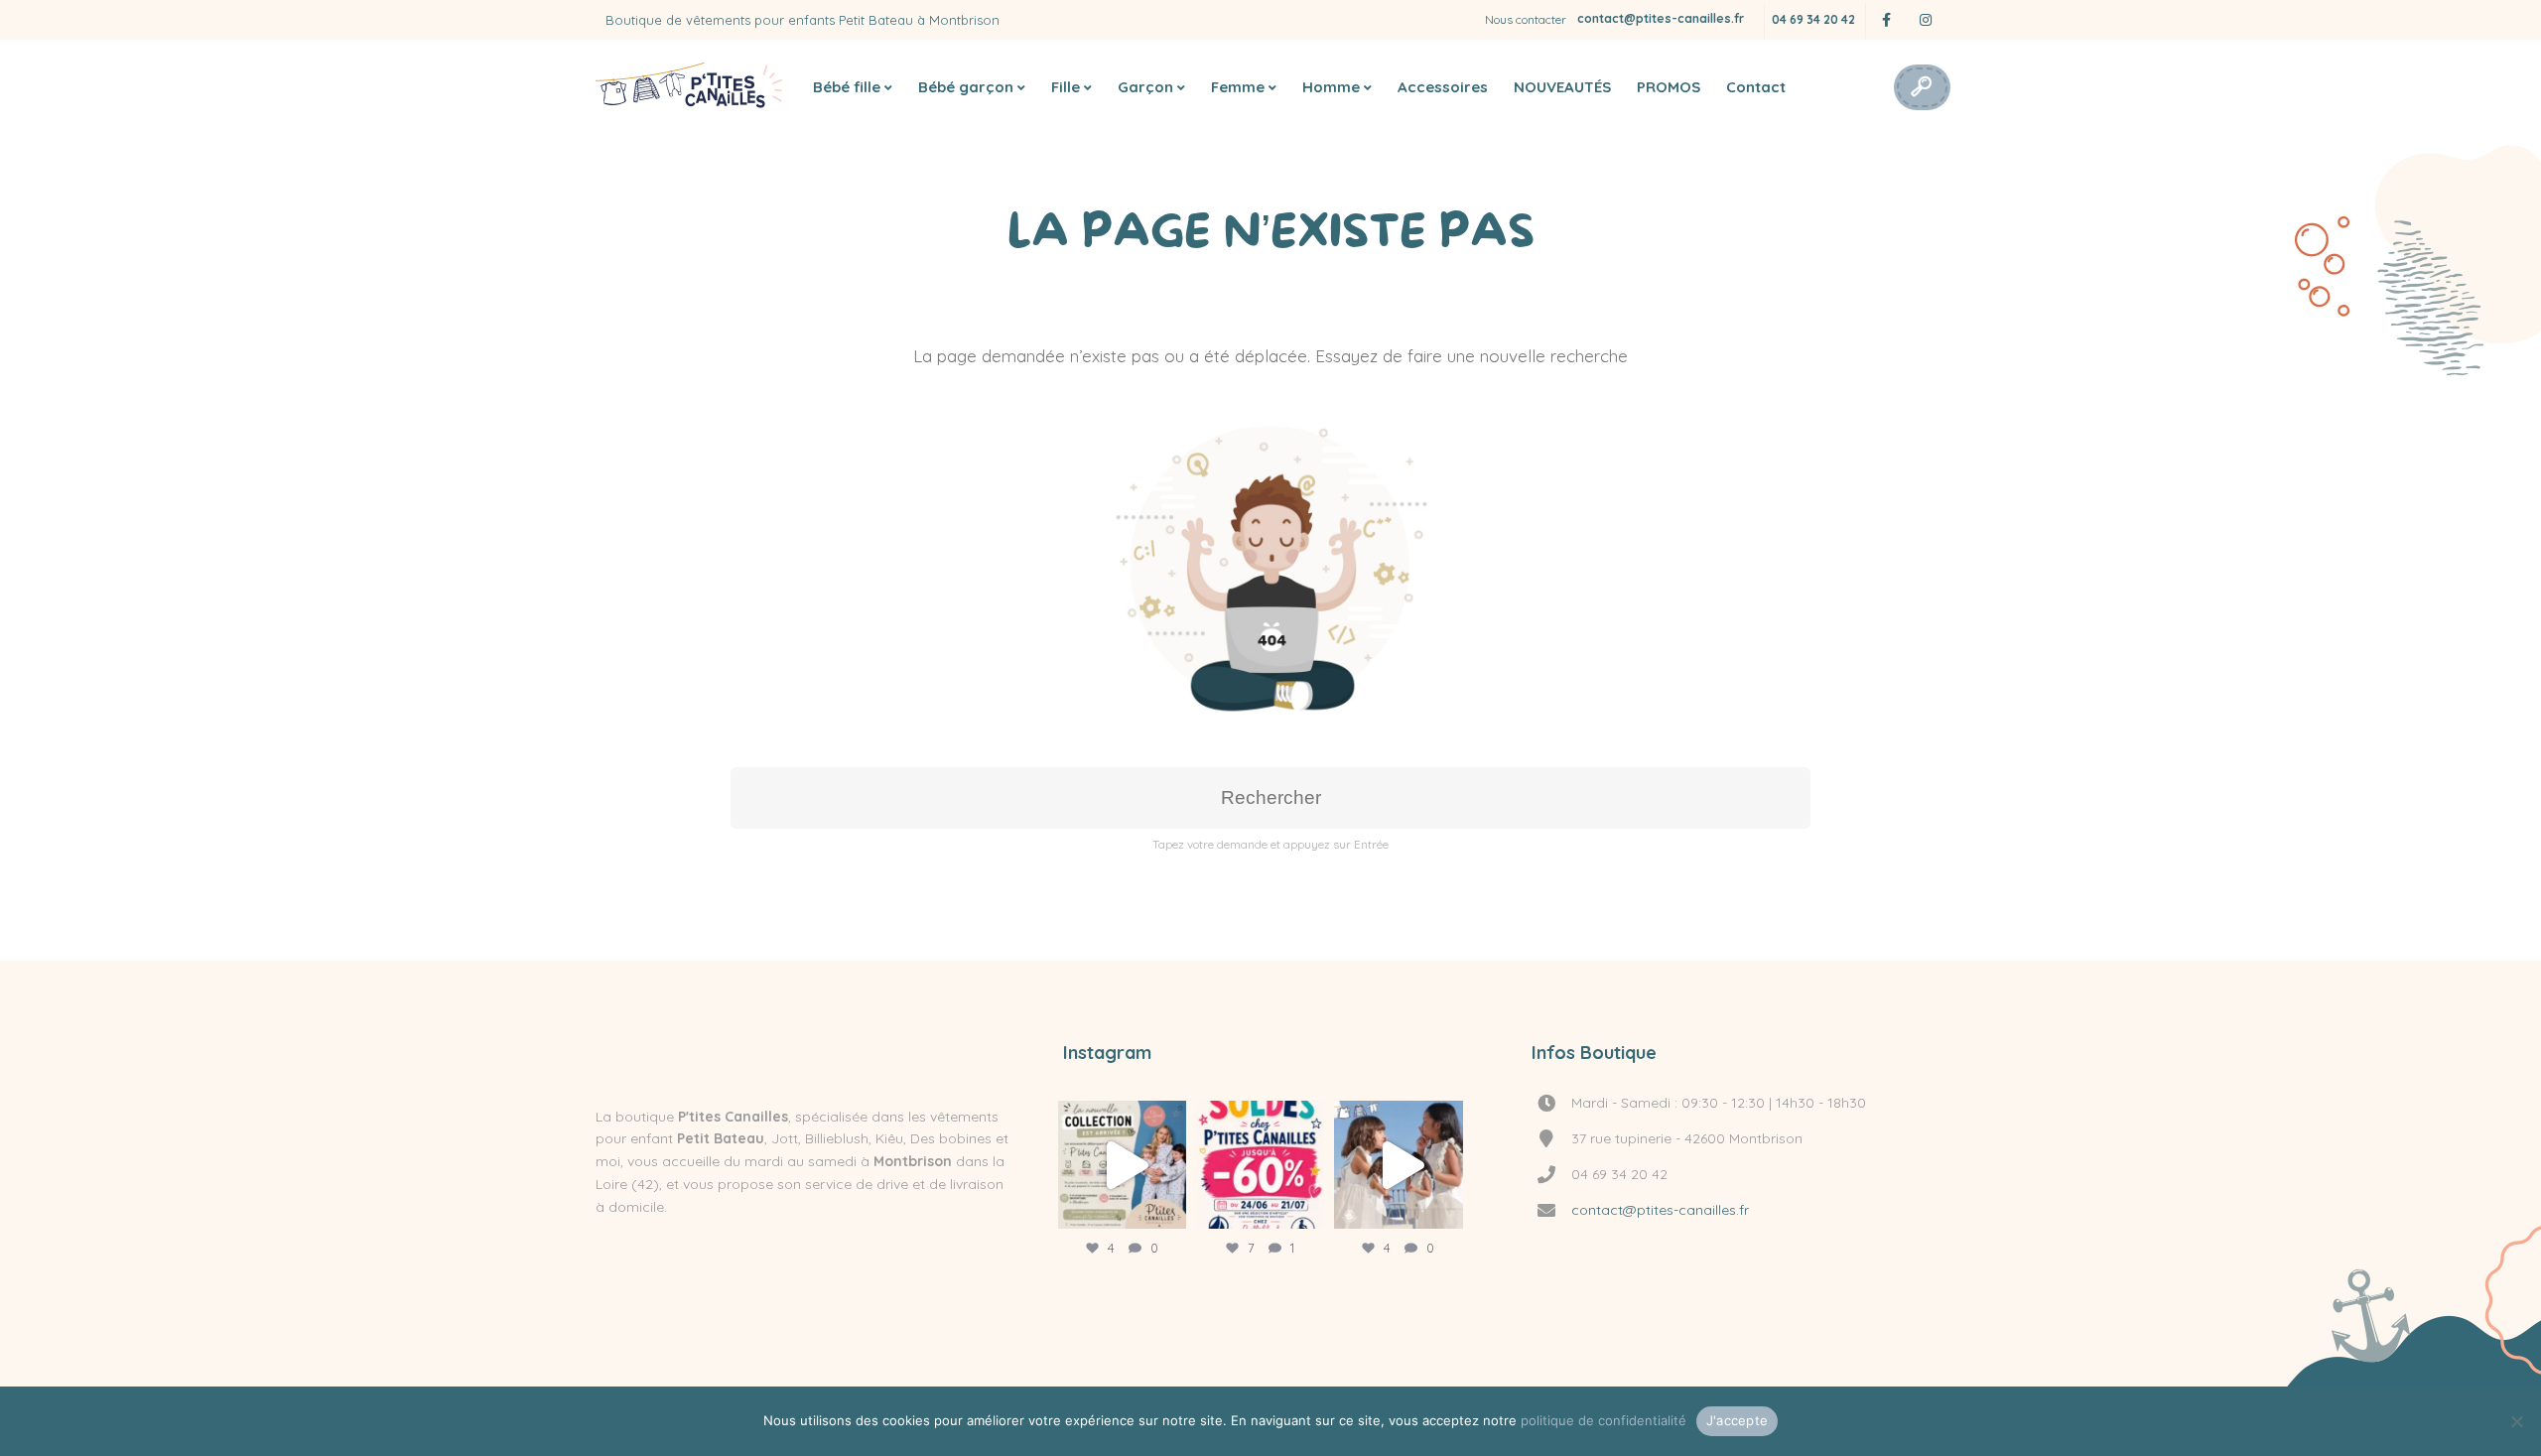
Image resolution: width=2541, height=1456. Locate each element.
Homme (1331, 87)
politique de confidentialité (1604, 1420)
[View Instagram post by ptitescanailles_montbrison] (1166, 1204)
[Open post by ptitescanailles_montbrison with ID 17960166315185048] (1122, 1165)
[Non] (2516, 1421)
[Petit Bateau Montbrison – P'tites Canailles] (690, 87)
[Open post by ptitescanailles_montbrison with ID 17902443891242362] (1398, 1165)
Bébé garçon (966, 87)
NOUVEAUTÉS (1562, 87)
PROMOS (1669, 87)
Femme (1238, 87)
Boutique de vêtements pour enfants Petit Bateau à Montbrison (802, 20)
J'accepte (1737, 1420)
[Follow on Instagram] (1926, 20)
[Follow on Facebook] (1886, 20)
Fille (1066, 87)
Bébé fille (847, 87)
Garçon (1145, 87)
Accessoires (1443, 87)
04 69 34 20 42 (1813, 19)
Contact (1756, 87)
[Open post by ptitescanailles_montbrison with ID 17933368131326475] (1260, 1165)
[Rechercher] (1921, 87)
